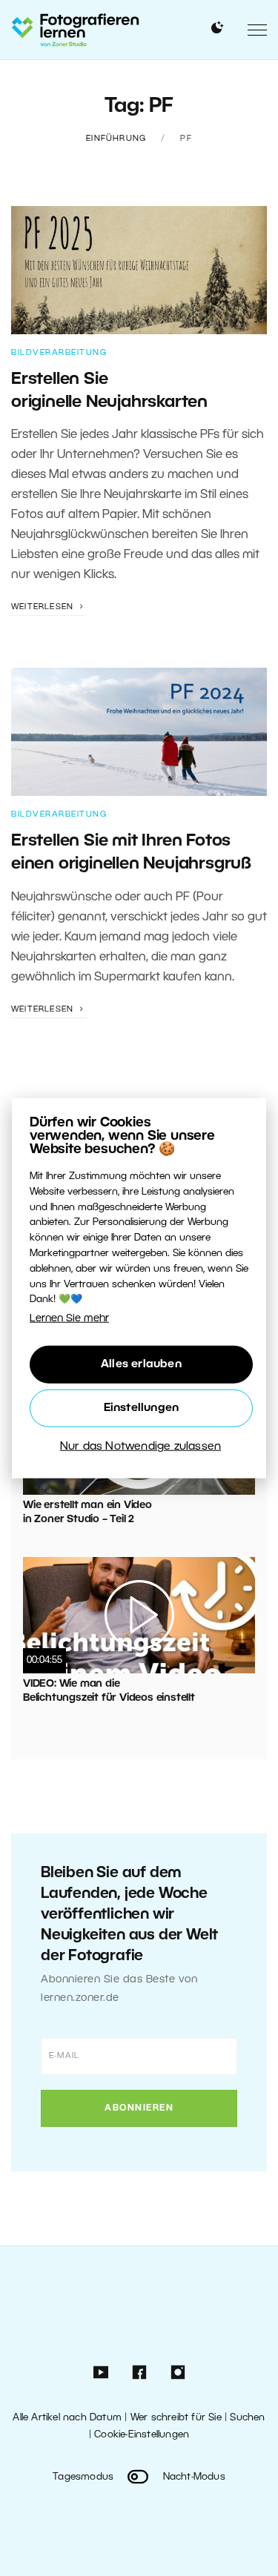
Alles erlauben (141, 1364)
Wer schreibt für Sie (176, 2418)
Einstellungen (142, 1408)
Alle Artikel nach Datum (67, 2418)
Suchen (247, 2418)
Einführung (116, 139)
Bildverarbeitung (59, 353)
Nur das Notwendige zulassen (140, 1447)
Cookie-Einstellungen (142, 2435)
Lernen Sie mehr (69, 1319)
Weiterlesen (44, 607)
